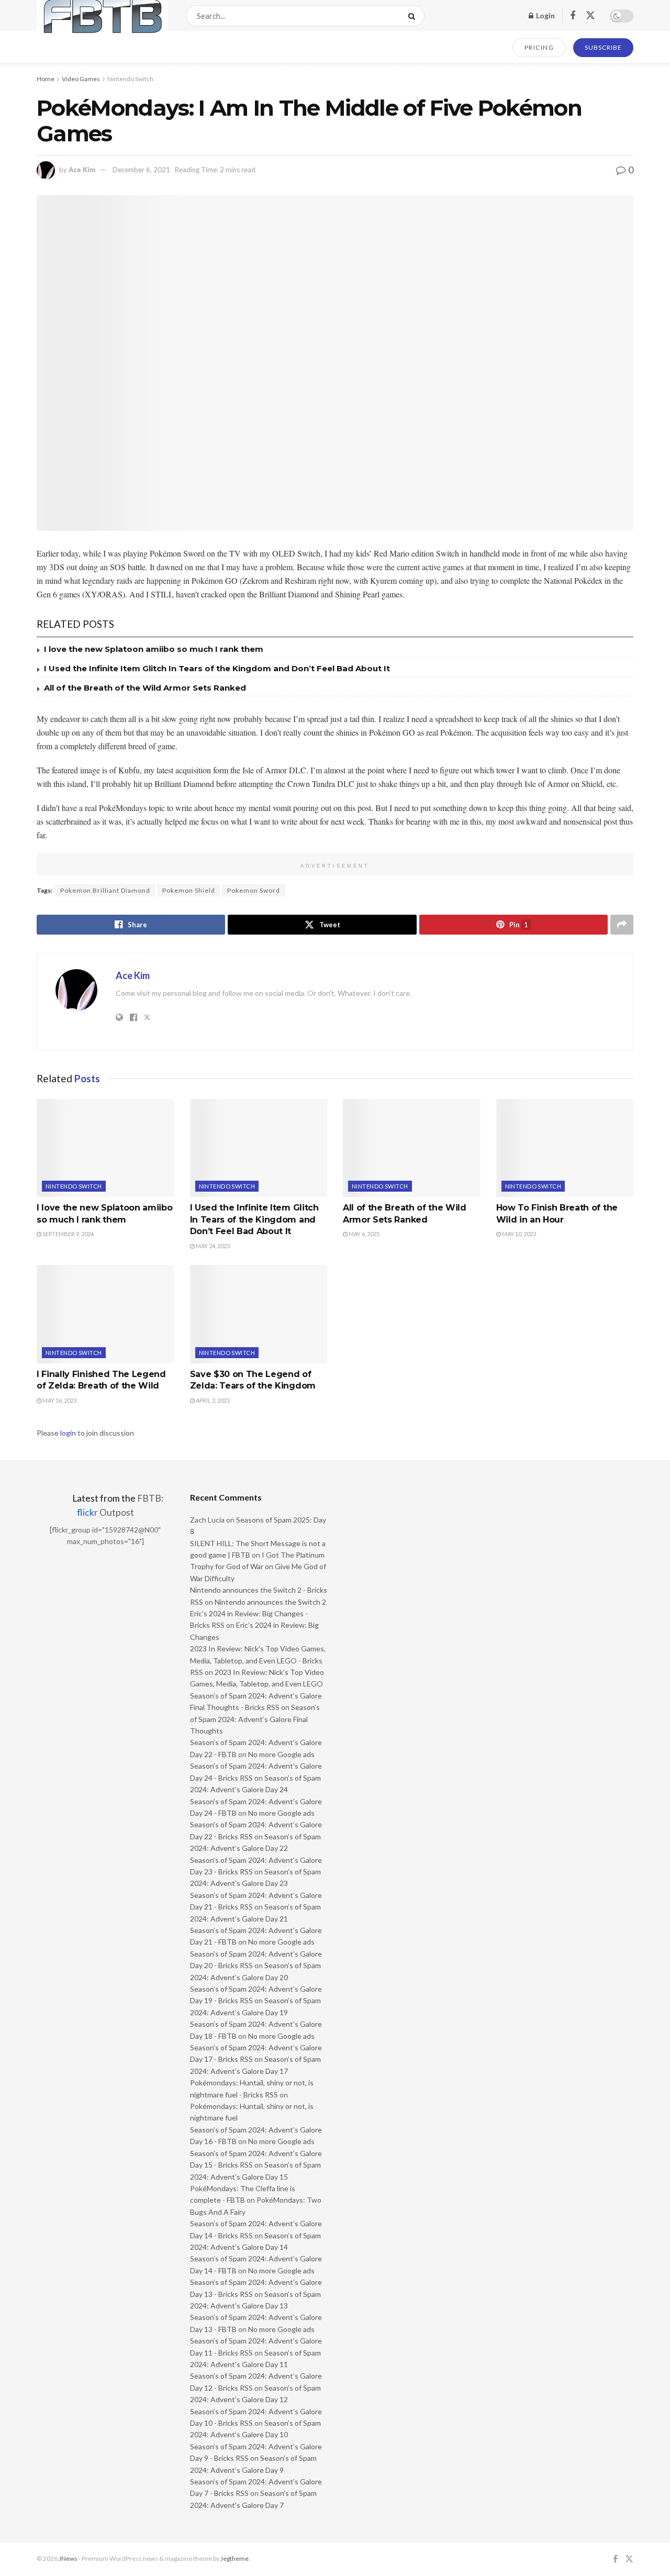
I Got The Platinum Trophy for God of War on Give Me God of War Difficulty (258, 1567)
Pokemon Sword (254, 890)
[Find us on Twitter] (590, 16)
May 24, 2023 (212, 1246)
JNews (68, 2558)
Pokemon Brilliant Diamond (105, 890)
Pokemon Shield (189, 890)
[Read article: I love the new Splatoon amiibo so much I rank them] (105, 1148)
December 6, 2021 (141, 170)
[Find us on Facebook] (573, 16)
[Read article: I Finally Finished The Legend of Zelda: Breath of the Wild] (105, 1314)
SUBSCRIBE (603, 47)
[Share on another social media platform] (622, 925)
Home (46, 79)
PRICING (539, 47)
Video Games (81, 79)
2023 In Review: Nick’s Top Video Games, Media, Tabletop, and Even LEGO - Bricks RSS (258, 1660)
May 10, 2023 (518, 1234)
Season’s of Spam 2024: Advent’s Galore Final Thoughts (255, 1719)
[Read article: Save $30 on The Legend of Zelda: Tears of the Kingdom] (259, 1314)
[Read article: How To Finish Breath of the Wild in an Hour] (565, 1148)
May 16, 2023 (59, 1400)
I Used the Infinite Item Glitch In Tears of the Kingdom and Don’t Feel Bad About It (217, 668)
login (68, 1433)
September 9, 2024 (68, 1234)
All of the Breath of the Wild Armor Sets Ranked (145, 688)
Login (545, 15)
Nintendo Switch (130, 79)
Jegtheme (234, 2558)
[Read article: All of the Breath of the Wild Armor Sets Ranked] (412, 1148)
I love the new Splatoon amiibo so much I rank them (154, 649)
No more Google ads (281, 1754)
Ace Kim (82, 170)
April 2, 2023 (212, 1400)
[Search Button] (414, 16)
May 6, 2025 (364, 1234)
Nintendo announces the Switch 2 (270, 1602)
